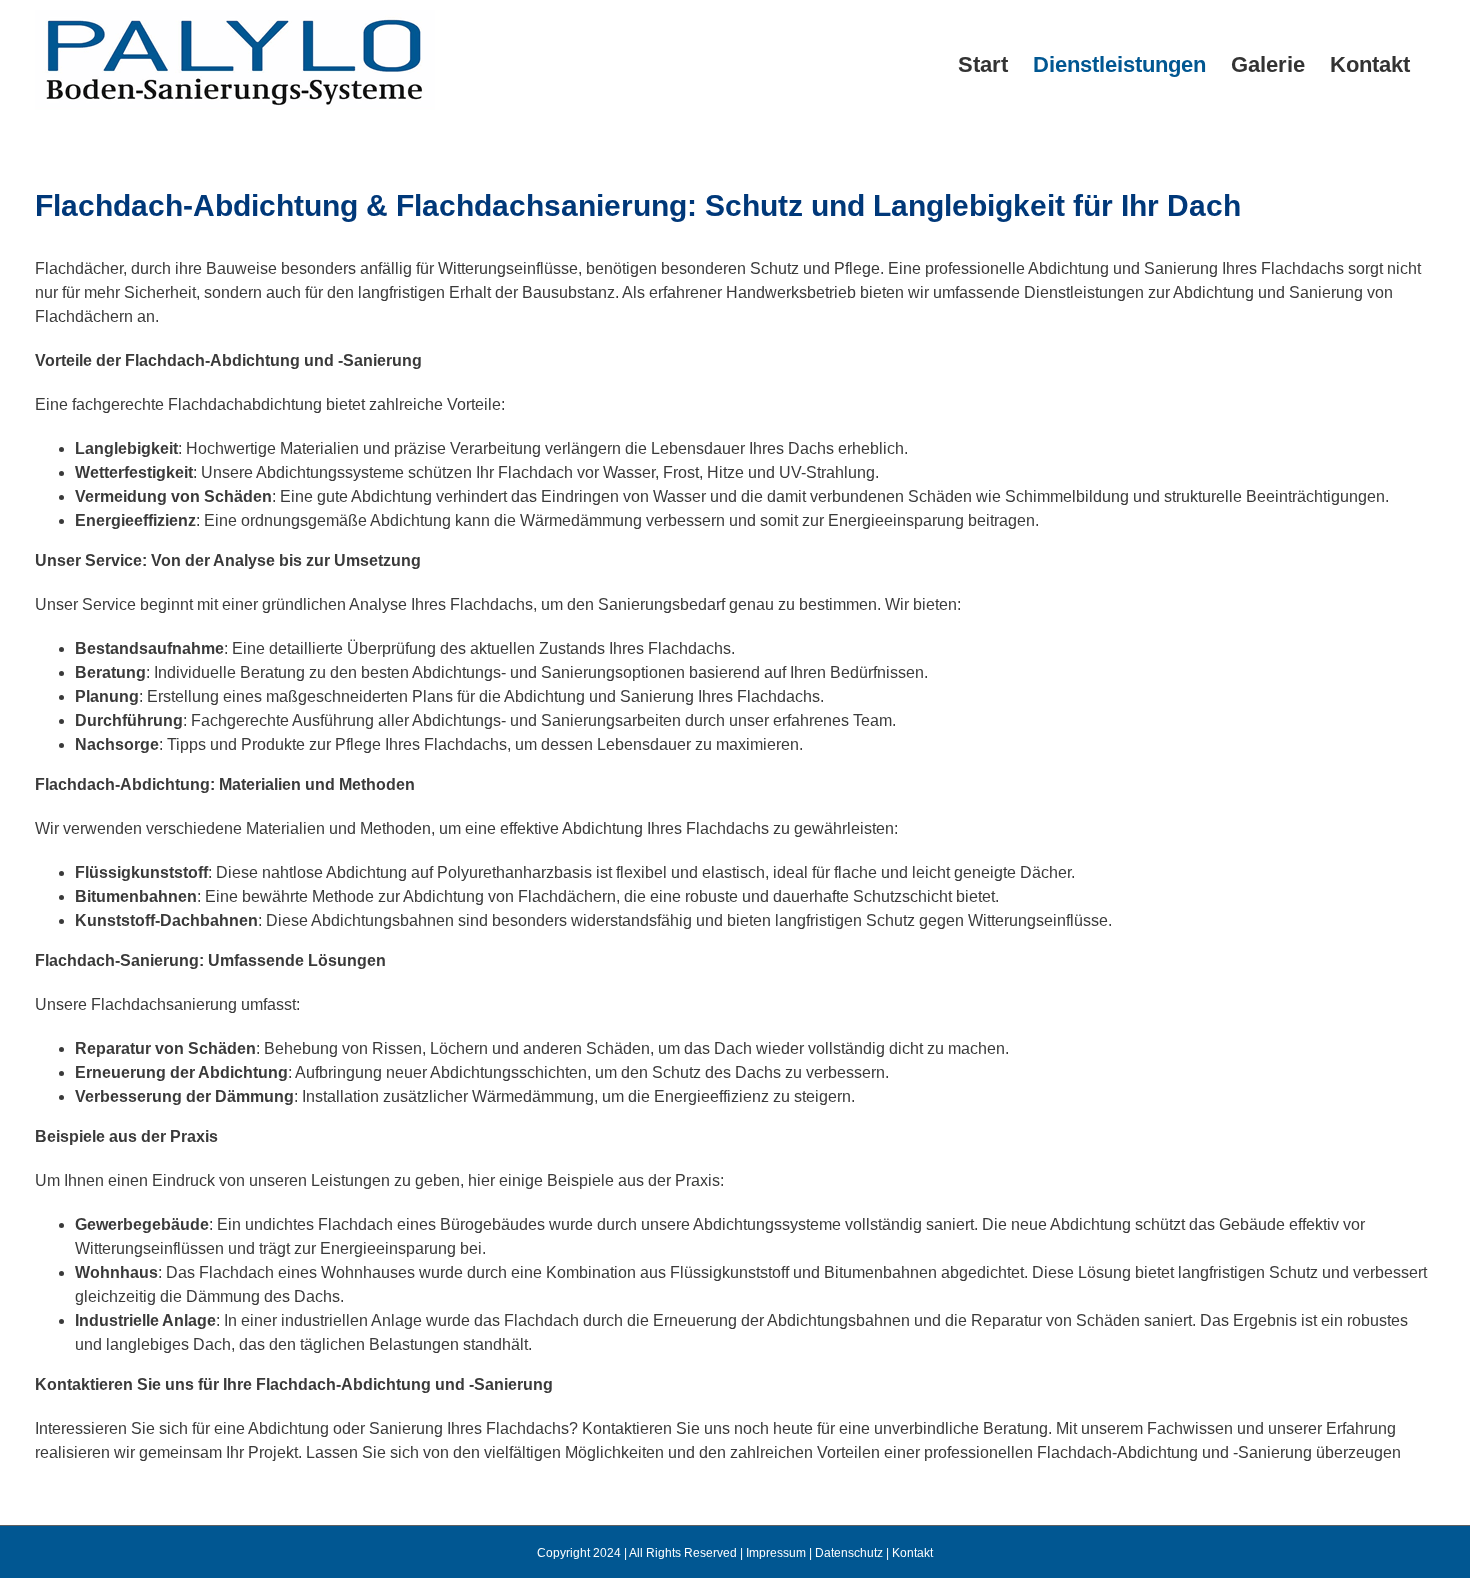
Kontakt (912, 1553)
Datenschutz (849, 1553)
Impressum (776, 1553)
